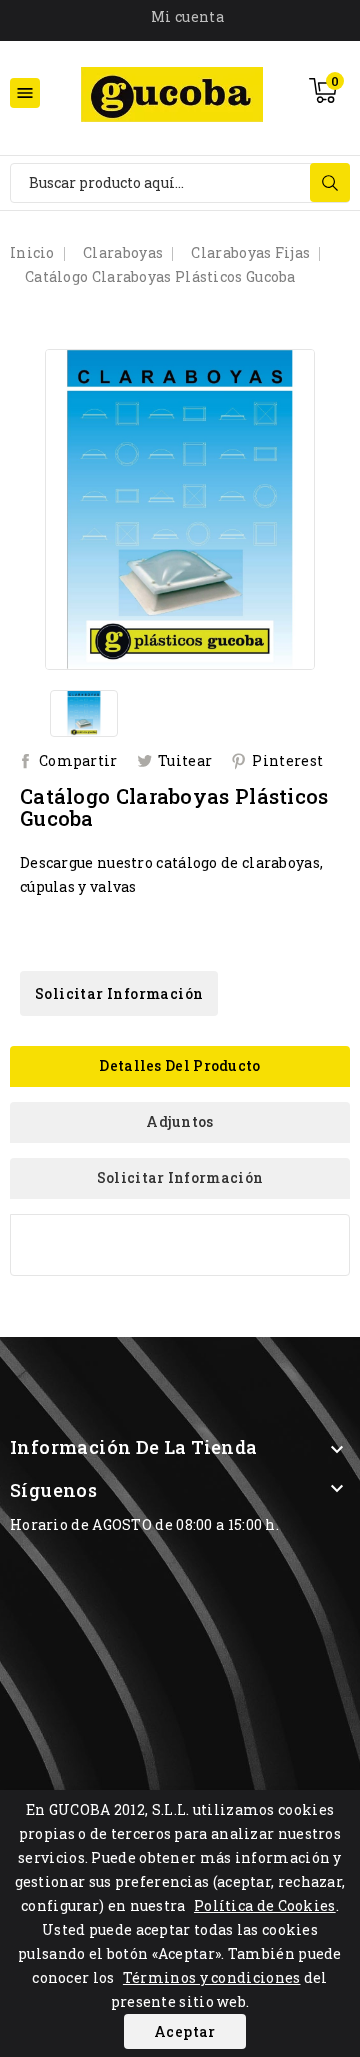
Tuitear (185, 760)
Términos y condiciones (212, 1977)
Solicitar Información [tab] (180, 1177)
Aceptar (185, 2031)
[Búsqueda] (330, 182)
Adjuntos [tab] (179, 1121)
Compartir (78, 760)
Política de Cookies (265, 1905)
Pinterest (287, 760)
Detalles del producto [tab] (179, 1065)
